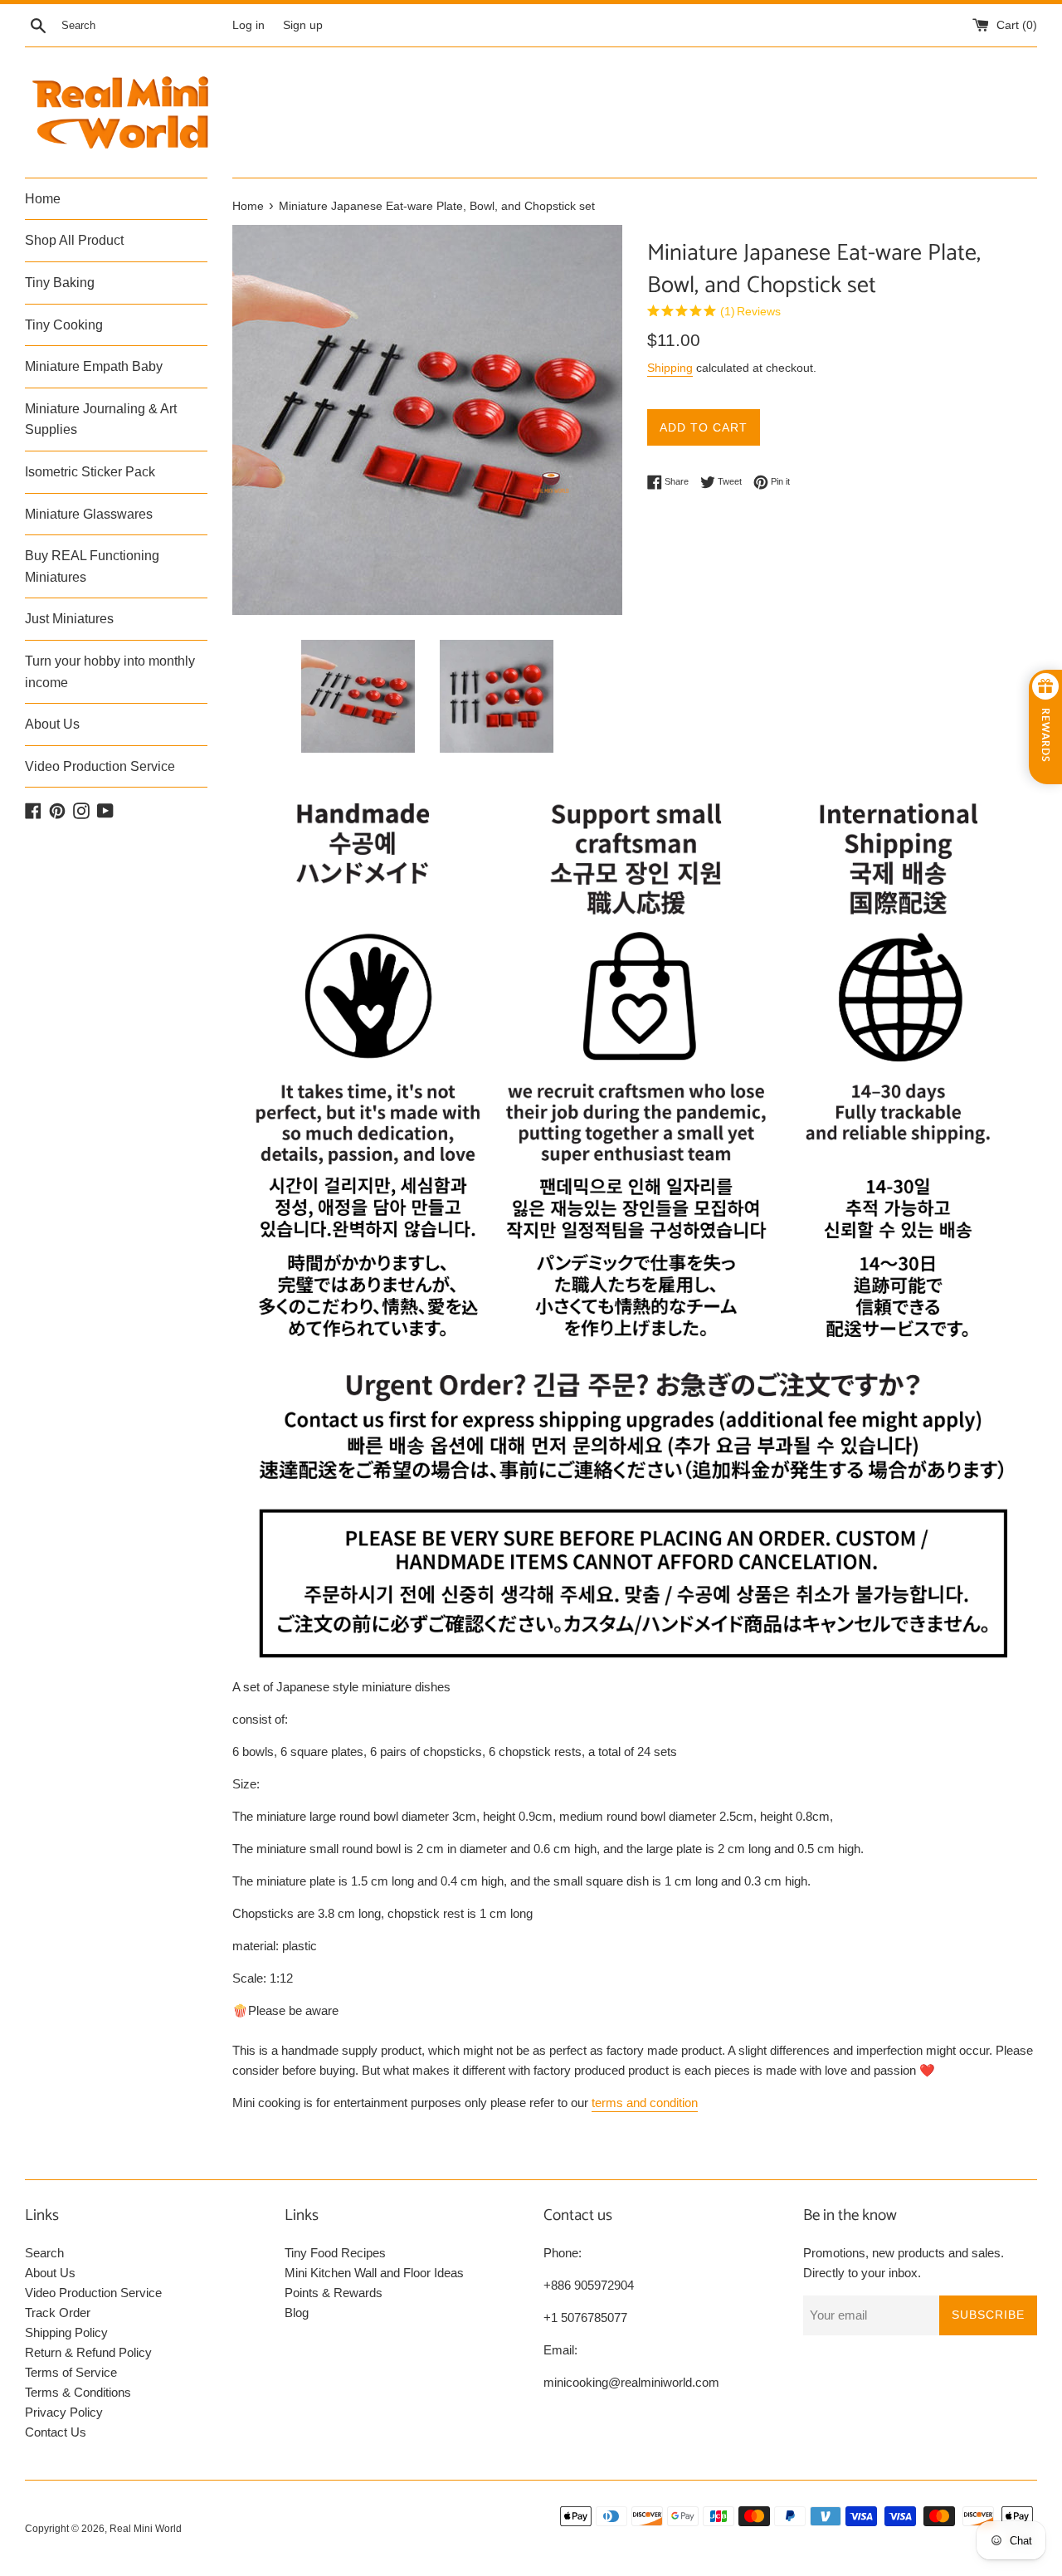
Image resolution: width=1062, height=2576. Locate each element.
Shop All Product (74, 240)
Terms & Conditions (78, 2392)
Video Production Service (100, 766)
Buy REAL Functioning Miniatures (92, 566)
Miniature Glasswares (89, 514)
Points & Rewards (334, 2293)
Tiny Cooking (64, 325)
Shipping (670, 368)
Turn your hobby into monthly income (110, 672)
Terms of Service (71, 2372)
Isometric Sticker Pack (90, 472)
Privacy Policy (64, 2412)
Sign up (303, 25)
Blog (297, 2313)
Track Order (58, 2313)
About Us (52, 724)
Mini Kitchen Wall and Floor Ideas (374, 2273)
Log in (248, 25)
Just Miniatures (69, 619)
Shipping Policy (66, 2332)
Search (44, 2253)
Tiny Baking (60, 283)
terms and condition (645, 2103)
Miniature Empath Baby (94, 366)
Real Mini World (146, 2529)
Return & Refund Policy (88, 2352)
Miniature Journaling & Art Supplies (101, 420)
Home (43, 199)
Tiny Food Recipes (335, 2253)
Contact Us (56, 2432)
